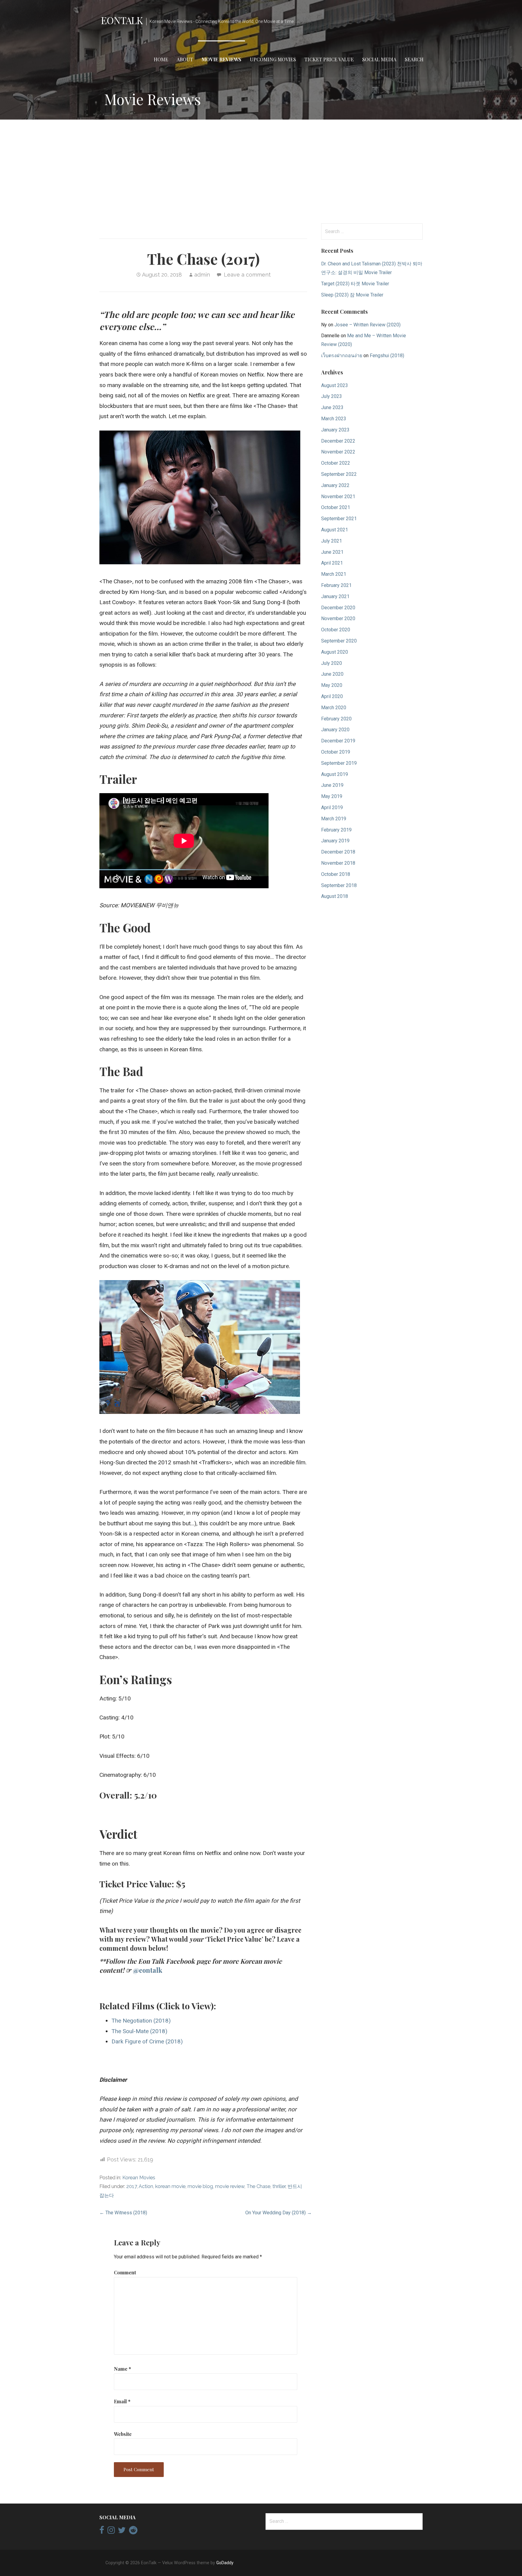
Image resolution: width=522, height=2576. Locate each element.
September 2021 (339, 519)
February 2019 (336, 830)
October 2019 (336, 752)
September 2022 (339, 474)
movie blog (200, 2186)
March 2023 (334, 419)
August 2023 (335, 385)
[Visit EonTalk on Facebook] (102, 2532)
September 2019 (339, 763)
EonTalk (122, 20)
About (185, 59)
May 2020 (332, 685)
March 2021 (334, 574)
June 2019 (332, 785)
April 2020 (332, 696)
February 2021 (336, 585)
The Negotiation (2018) (141, 2021)
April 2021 (332, 563)
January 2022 (335, 485)
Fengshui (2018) (387, 356)
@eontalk (148, 1970)
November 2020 (338, 618)
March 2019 (334, 819)
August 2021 (335, 530)
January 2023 (335, 430)
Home (161, 59)
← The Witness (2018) (123, 2213)
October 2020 (336, 630)
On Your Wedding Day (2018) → (279, 2213)
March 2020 (334, 708)
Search (414, 59)
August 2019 (335, 774)
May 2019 (332, 796)
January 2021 (335, 596)
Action (146, 2186)
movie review (230, 2186)
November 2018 (338, 863)
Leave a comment (247, 275)
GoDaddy (225, 2563)
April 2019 (332, 807)
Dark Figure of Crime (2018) (147, 2041)
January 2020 (335, 730)
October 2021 (336, 507)
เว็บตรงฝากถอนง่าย (342, 356)
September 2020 (339, 641)
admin (202, 275)
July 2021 (332, 541)
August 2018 (335, 896)
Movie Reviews (221, 59)
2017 (132, 2186)
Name (122, 2369)
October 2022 (336, 463)
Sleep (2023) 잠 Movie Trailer (352, 295)
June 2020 (332, 674)
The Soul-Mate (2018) (139, 2031)
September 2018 (339, 885)
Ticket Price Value (329, 59)
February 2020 (336, 719)
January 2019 (335, 841)
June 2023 (332, 407)
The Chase (258, 2186)
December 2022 (338, 441)
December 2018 (338, 852)
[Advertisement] (261, 171)
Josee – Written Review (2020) (367, 325)
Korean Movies (139, 2178)
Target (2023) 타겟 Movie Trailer (355, 284)
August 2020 (335, 652)
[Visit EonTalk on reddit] (133, 2532)
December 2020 (338, 608)
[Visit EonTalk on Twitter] (122, 2532)
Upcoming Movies (273, 59)
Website (123, 2434)
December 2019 (338, 741)
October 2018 (336, 874)
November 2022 (338, 452)
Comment (125, 2272)
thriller (279, 2186)
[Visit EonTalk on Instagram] (111, 2532)
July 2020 (332, 663)
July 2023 (332, 396)
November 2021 (338, 497)
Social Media (379, 59)
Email (122, 2401)
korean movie (170, 2186)
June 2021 (332, 552)
